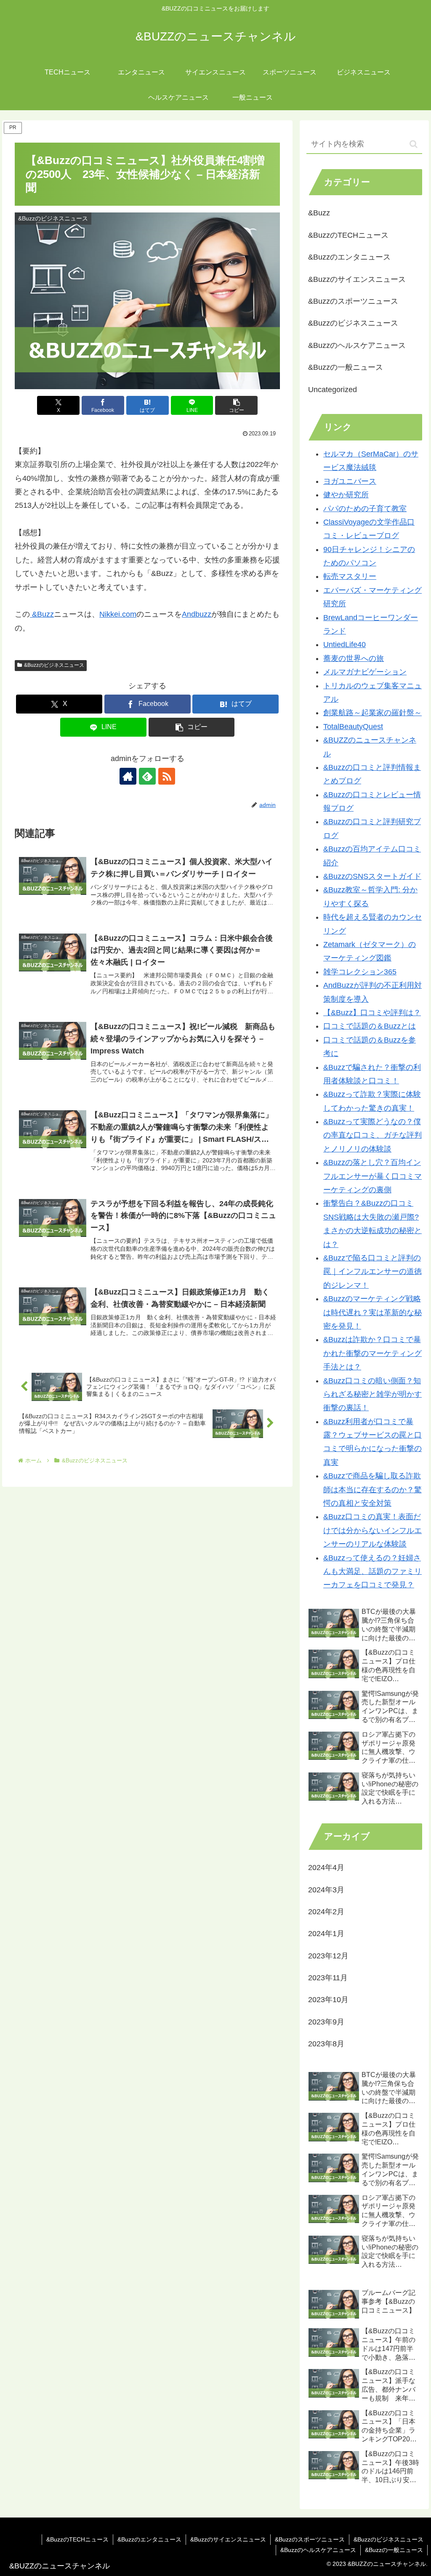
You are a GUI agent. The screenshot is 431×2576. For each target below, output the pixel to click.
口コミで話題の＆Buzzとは (370, 1026)
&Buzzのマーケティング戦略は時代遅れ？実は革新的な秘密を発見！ (372, 1312)
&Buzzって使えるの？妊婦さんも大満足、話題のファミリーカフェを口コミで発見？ (372, 1572)
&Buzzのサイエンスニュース (228, 2539)
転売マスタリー (350, 576)
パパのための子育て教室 (365, 509)
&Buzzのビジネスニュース (54, 665)
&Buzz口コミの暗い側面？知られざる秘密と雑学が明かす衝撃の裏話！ (372, 1394)
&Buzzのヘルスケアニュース (318, 2550)
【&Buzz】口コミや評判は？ (372, 1013)
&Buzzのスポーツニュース (310, 2539)
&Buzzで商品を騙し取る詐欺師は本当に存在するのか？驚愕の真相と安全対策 (372, 1490)
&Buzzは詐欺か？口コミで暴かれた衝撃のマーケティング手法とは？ (372, 1353)
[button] (236, 405)
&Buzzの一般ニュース (394, 2550)
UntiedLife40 (345, 645)
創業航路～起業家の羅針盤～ (372, 713)
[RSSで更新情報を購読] (167, 776)
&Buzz (42, 614)
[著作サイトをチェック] (128, 776)
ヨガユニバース (350, 481)
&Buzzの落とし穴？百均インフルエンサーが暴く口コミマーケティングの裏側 (372, 1176)
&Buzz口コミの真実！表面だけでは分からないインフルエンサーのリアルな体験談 (372, 1530)
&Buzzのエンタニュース (149, 2539)
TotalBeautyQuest (353, 727)
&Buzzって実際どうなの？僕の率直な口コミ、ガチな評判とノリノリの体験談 (372, 1135)
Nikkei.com (118, 614)
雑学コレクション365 (360, 972)
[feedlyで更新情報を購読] (147, 776)
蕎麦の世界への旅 (354, 658)
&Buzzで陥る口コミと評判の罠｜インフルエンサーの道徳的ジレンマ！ (372, 1272)
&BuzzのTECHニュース (77, 2539)
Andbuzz (197, 614)
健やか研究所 (346, 495)
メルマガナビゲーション (365, 672)
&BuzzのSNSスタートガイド (372, 876)
